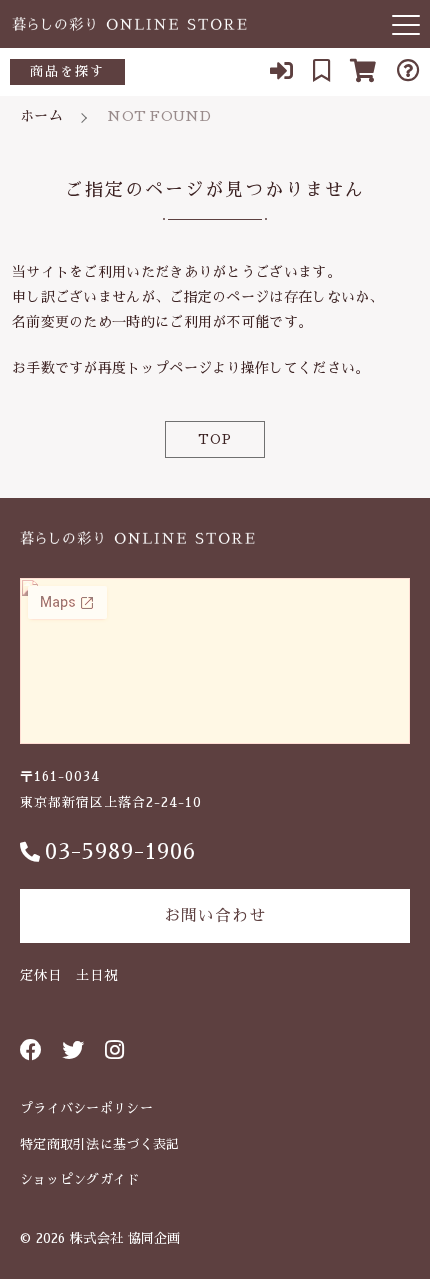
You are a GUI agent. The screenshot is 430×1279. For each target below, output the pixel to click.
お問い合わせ (215, 916)
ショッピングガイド (80, 1179)
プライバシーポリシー (86, 1108)
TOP (215, 439)
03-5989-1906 (120, 852)
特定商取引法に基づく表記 (100, 1144)
